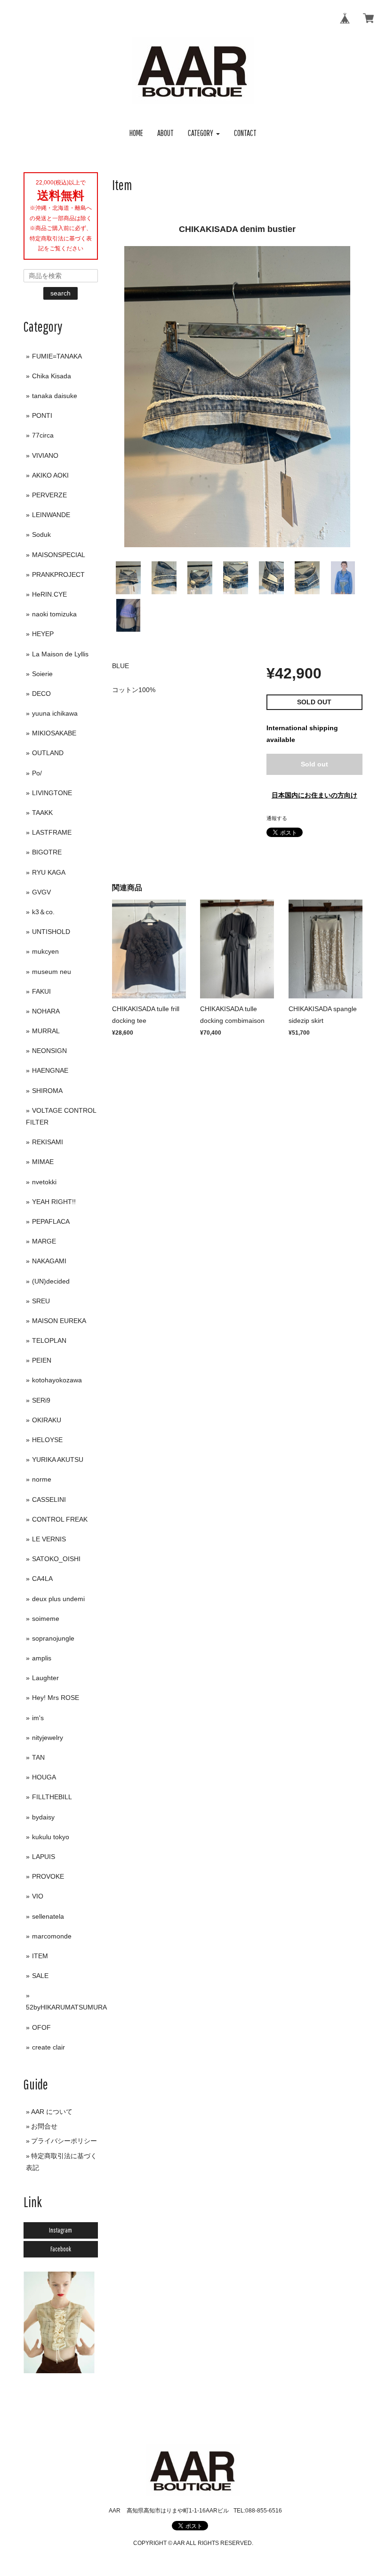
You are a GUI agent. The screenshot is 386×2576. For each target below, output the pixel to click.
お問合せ (44, 2126)
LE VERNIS (49, 1539)
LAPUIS (44, 1857)
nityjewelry (48, 1738)
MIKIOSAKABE (54, 733)
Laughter (45, 1678)
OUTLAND (48, 753)
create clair (48, 2047)
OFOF (41, 2027)
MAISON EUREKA (59, 1321)
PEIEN (42, 1360)
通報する (277, 818)
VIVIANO (45, 455)
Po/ (37, 773)
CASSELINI (49, 1499)
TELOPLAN (49, 1340)
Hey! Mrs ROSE (56, 1698)
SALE (40, 1976)
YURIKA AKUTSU (58, 1459)
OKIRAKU (47, 1420)
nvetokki (44, 1182)
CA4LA (42, 1579)
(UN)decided (51, 1281)
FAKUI (41, 991)
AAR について (52, 2112)
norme (42, 1479)
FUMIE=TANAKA (57, 356)
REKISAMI (48, 1142)
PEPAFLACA (51, 1221)
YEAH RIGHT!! (54, 1202)
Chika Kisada (52, 376)
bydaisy (43, 1817)
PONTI (42, 415)
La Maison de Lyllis (60, 654)
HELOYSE (47, 1440)
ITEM (40, 1956)
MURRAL (46, 1031)
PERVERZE (49, 495)
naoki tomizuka (54, 614)
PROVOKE (48, 1876)
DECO (41, 694)
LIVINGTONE (52, 793)
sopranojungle (53, 1638)
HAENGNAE (50, 1070)
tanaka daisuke (55, 396)
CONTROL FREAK (60, 1519)
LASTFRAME (52, 832)
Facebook (61, 2249)
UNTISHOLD (51, 932)
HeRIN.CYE (49, 594)
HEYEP (43, 634)
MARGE (44, 1241)
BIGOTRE (47, 852)
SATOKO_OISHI (56, 1559)
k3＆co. (43, 912)
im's (38, 1718)
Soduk (41, 534)
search (60, 293)
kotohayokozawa (57, 1380)
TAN (38, 1757)
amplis (42, 1658)
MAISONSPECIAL (59, 555)
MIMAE (43, 1162)
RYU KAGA (49, 872)
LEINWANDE (51, 515)
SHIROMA (47, 1091)
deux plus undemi (58, 1599)
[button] (204, 133)
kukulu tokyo (51, 1837)
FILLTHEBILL (52, 1797)
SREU (41, 1301)
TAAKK (42, 813)
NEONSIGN (49, 1051)
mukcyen (45, 951)
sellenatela (48, 1916)
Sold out (314, 764)
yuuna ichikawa (55, 713)
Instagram (60, 2230)
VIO (38, 1896)
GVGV (41, 892)
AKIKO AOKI (50, 475)
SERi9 (41, 1400)
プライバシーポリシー (64, 2141)
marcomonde (52, 1936)
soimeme (46, 1619)
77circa (43, 435)
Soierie (42, 674)
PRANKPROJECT (58, 574)
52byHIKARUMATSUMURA (66, 2007)
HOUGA (44, 1777)
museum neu (52, 972)
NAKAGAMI (49, 1261)
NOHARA (46, 1011)
